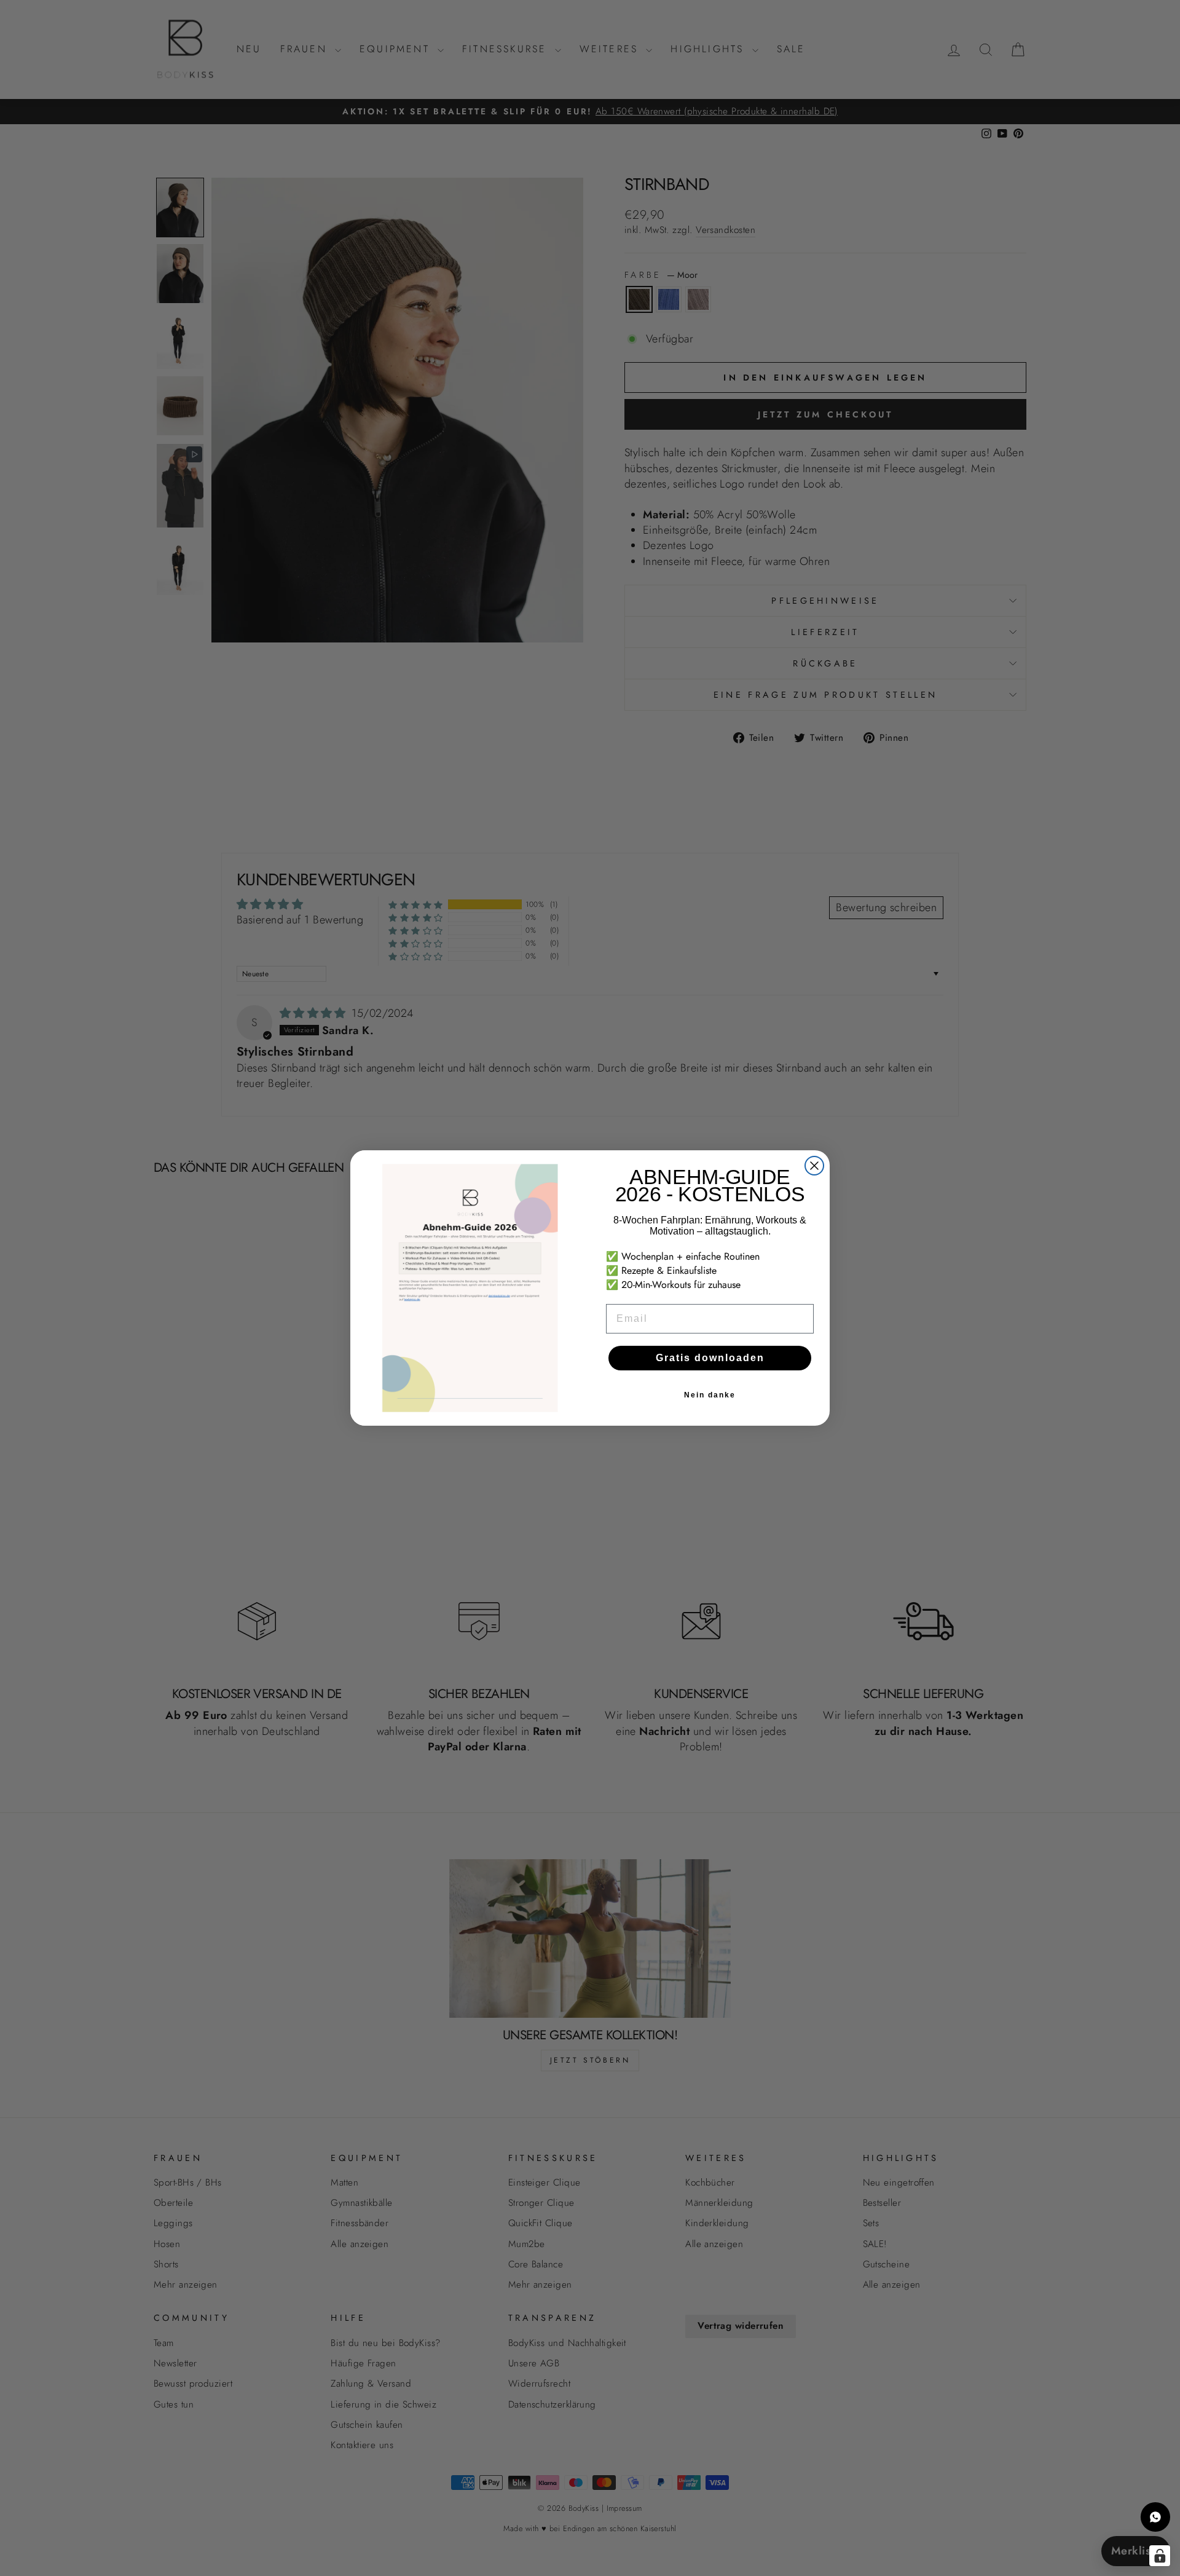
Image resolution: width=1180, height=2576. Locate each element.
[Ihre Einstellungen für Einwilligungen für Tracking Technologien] (1160, 2556)
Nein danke (710, 1395)
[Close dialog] (814, 1166)
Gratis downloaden (710, 1358)
